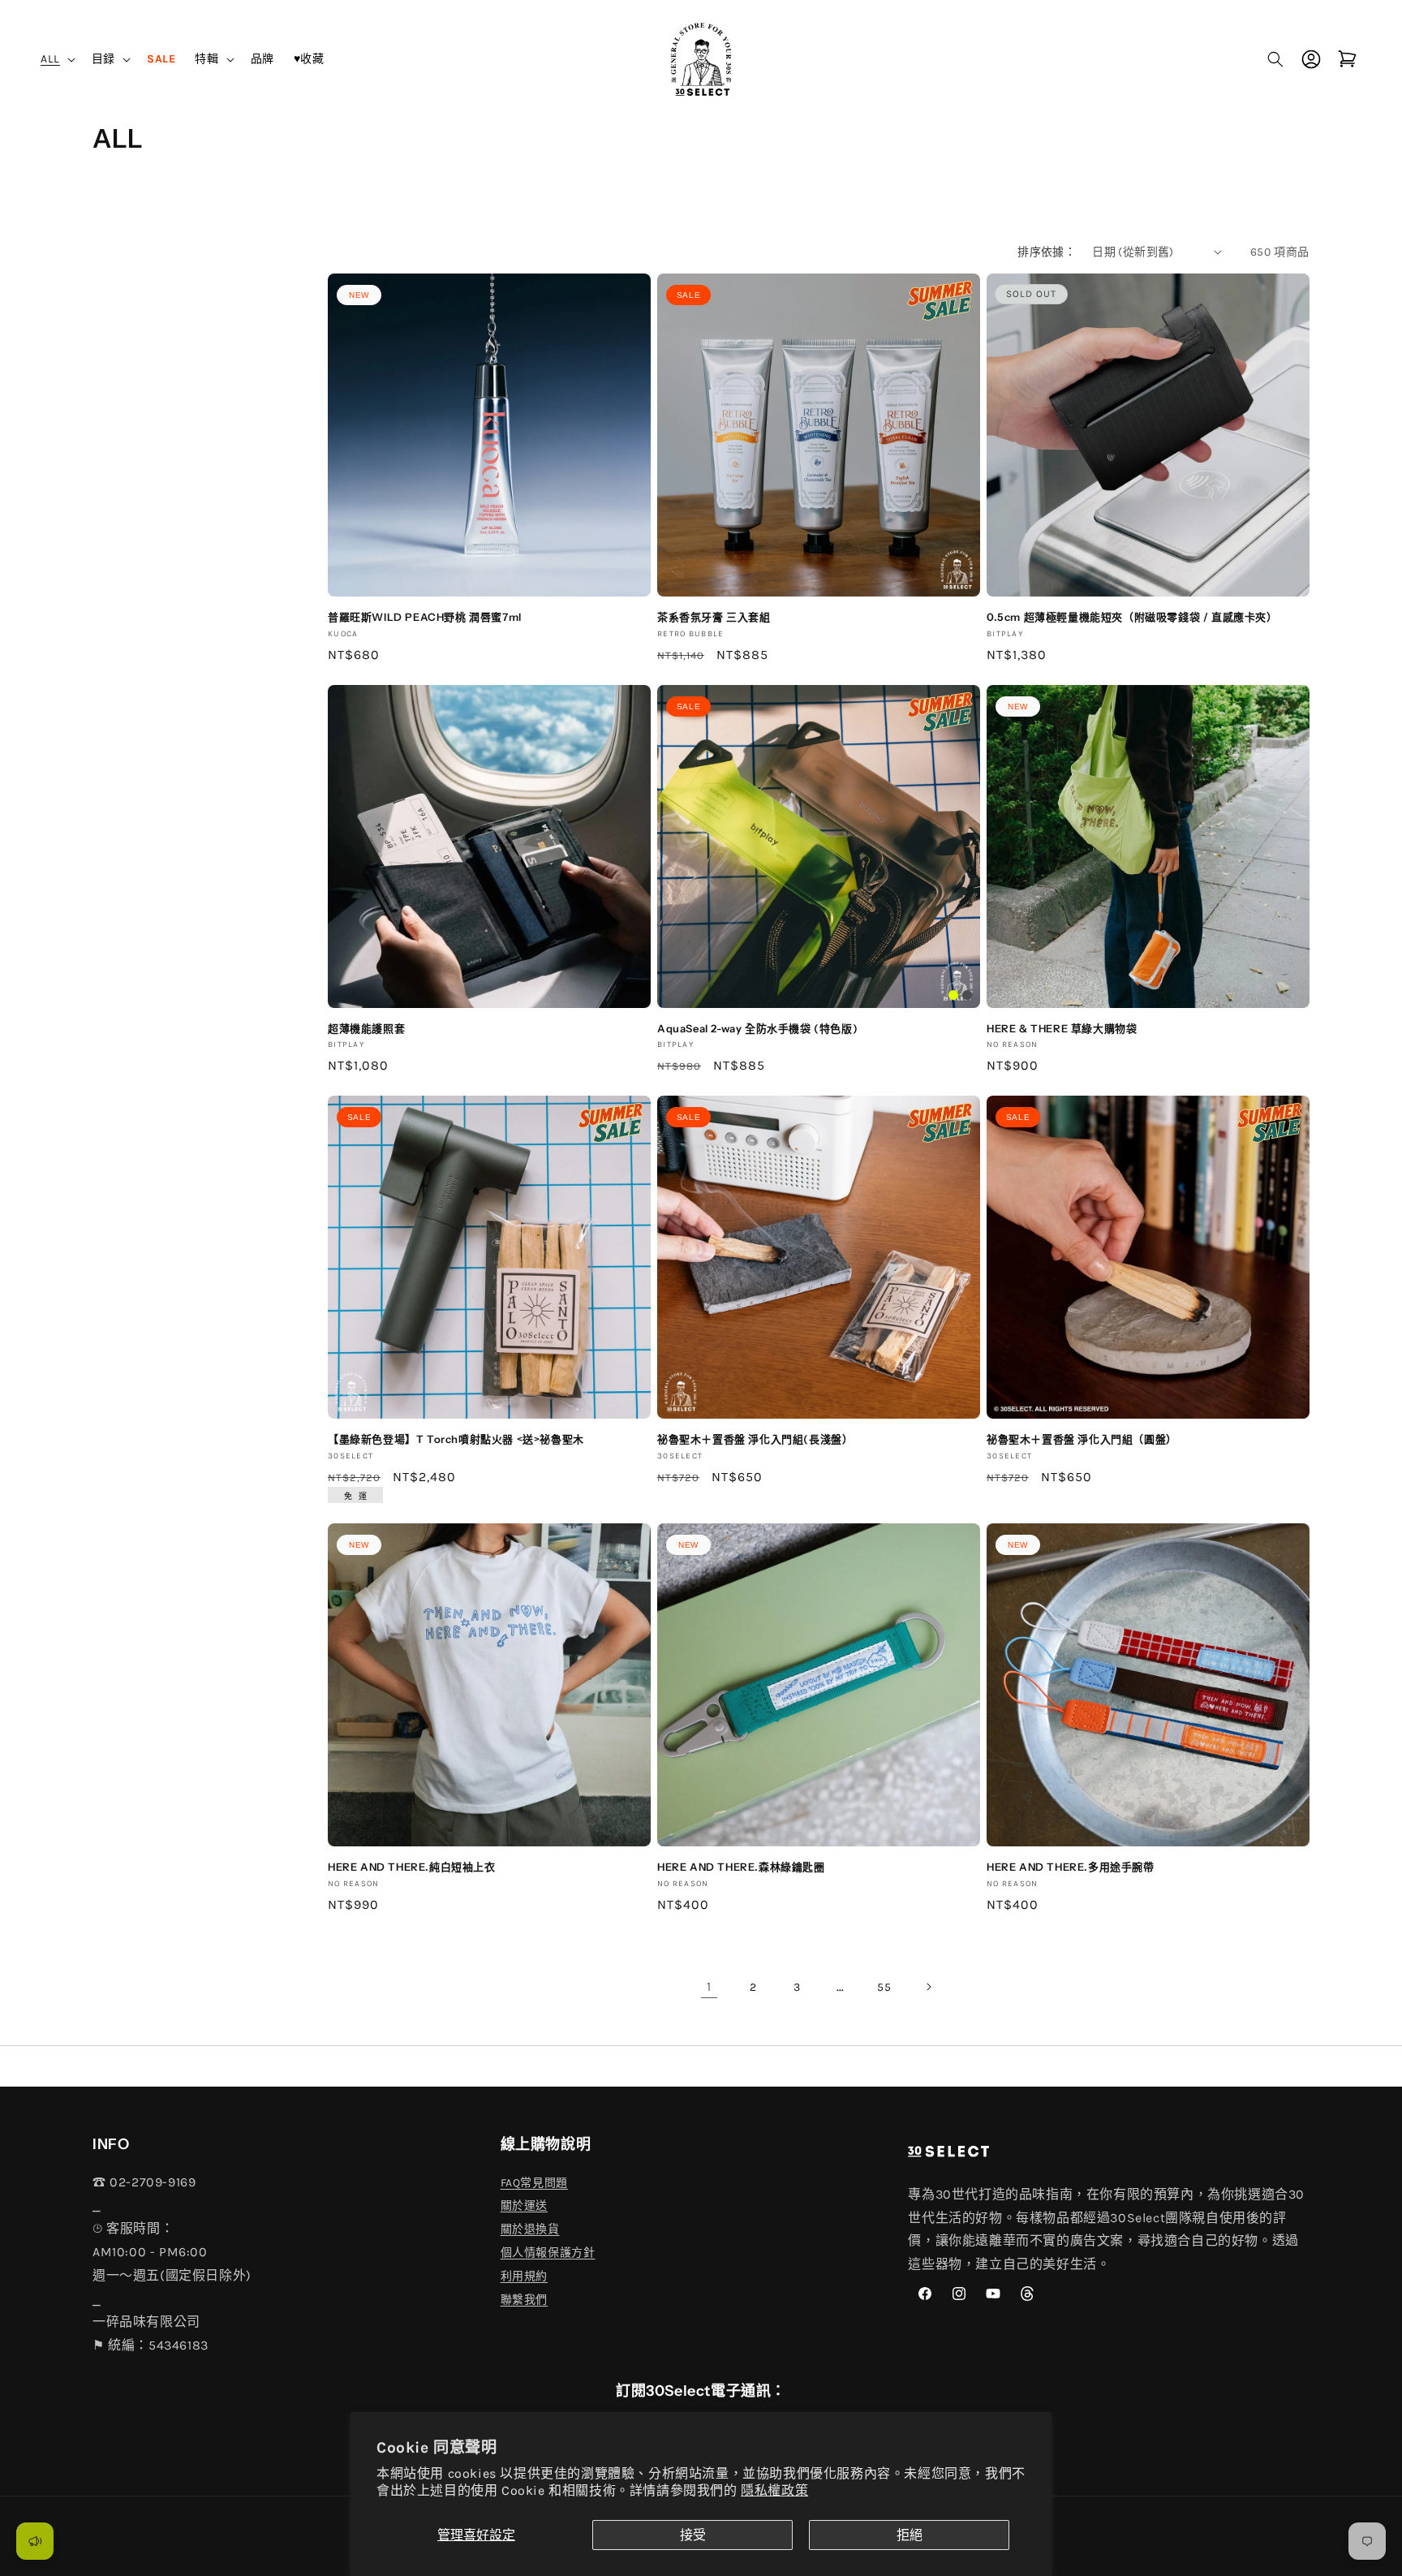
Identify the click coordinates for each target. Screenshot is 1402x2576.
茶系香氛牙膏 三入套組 (714, 617)
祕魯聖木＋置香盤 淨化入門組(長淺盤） (755, 1439)
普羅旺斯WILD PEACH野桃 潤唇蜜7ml (425, 617)
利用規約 (524, 2276)
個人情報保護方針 (548, 2253)
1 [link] (709, 1986)
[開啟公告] (35, 2541)
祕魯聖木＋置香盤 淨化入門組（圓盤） (1082, 1439)
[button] (56, 59)
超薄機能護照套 (366, 1028)
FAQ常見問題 (534, 2183)
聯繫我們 (524, 2300)
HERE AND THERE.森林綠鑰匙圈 (741, 1867)
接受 (693, 2535)
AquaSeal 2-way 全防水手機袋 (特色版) (757, 1028)
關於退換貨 (530, 2229)
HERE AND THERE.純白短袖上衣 (412, 1867)
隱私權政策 (774, 2490)
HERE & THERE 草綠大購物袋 (1062, 1028)
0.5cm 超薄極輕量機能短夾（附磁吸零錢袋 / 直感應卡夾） (1132, 617)
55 (884, 1987)
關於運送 (524, 2206)
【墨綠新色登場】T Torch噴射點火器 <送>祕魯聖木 (456, 1439)
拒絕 (910, 2535)
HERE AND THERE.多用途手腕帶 (1071, 1867)
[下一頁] (928, 1987)
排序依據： (1047, 252)
